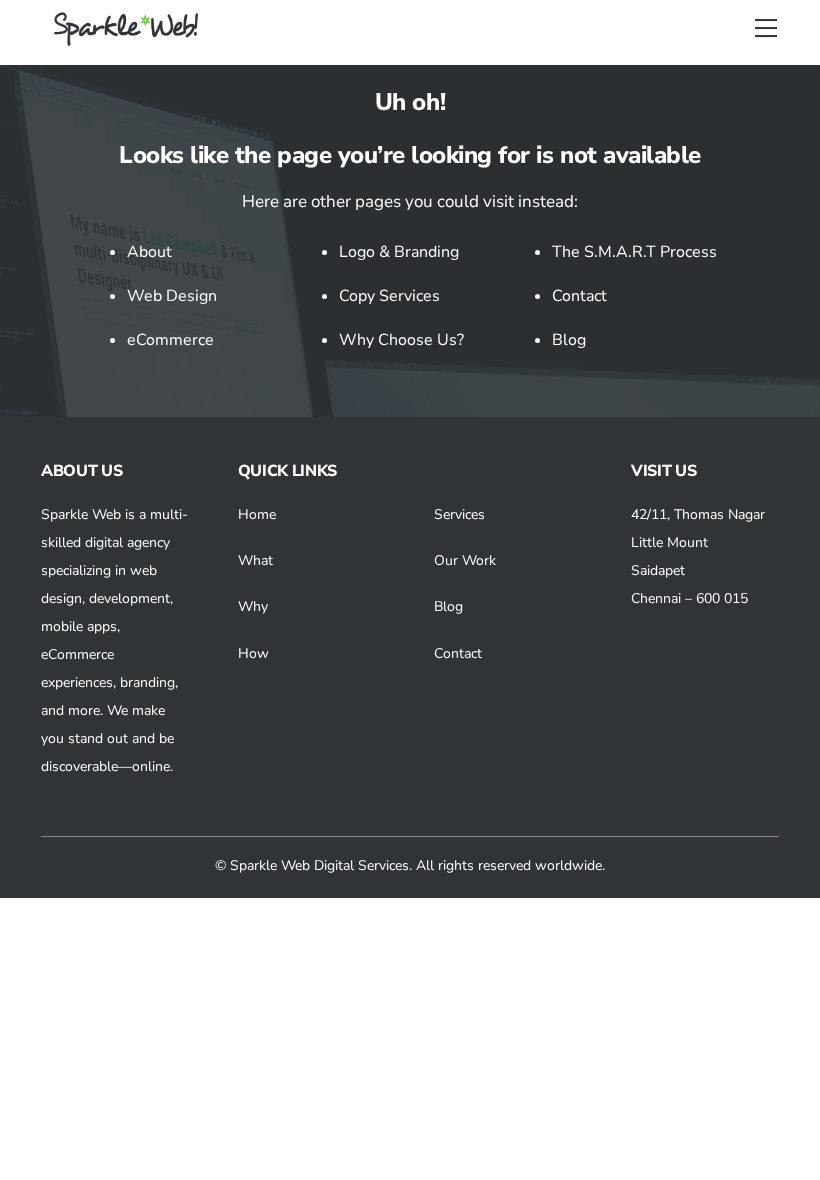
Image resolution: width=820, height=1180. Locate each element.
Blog (569, 340)
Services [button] (459, 514)
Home (257, 514)
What (255, 560)
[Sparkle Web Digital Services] (129, 39)
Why (253, 606)
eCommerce (170, 340)
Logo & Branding (399, 252)
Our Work (465, 560)
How (253, 653)
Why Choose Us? (401, 340)
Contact (579, 296)
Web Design (172, 296)
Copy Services (389, 296)
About (149, 252)
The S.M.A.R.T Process (634, 252)
